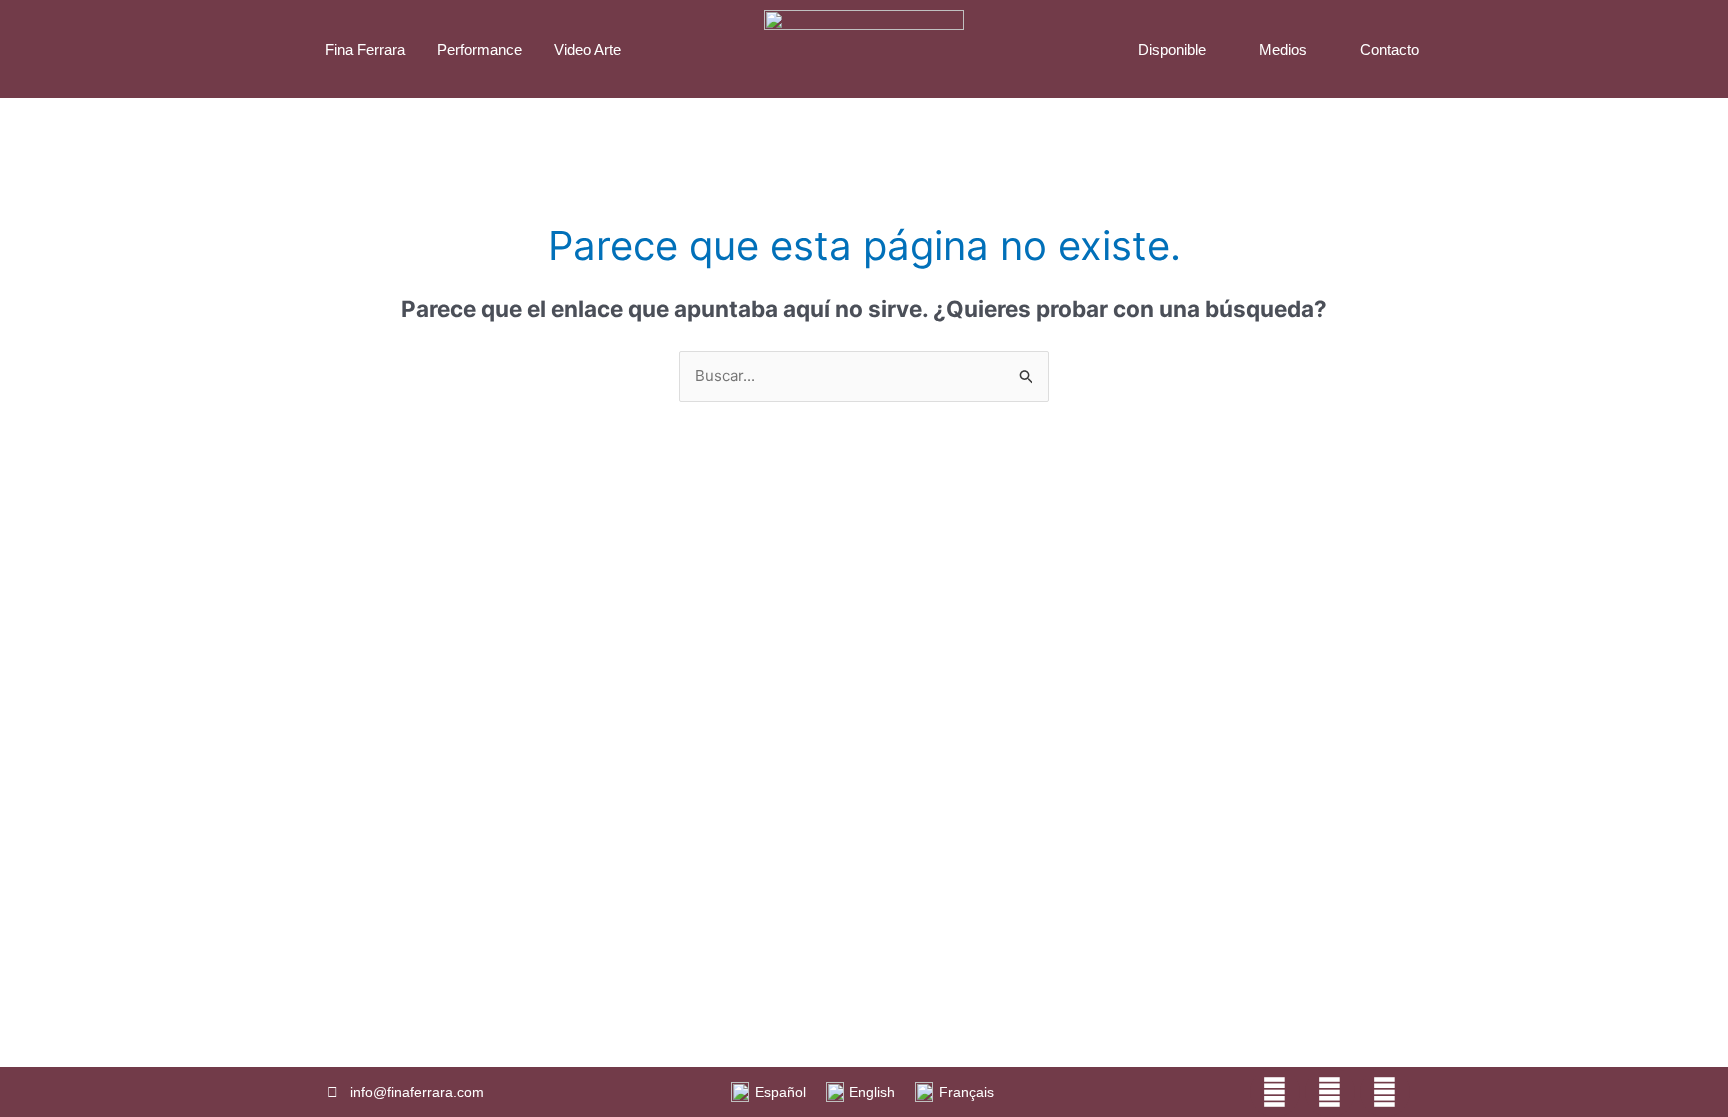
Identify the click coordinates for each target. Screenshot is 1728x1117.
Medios (1283, 49)
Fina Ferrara (365, 49)
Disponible (1172, 49)
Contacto (1389, 49)
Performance (479, 49)
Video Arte (587, 49)
